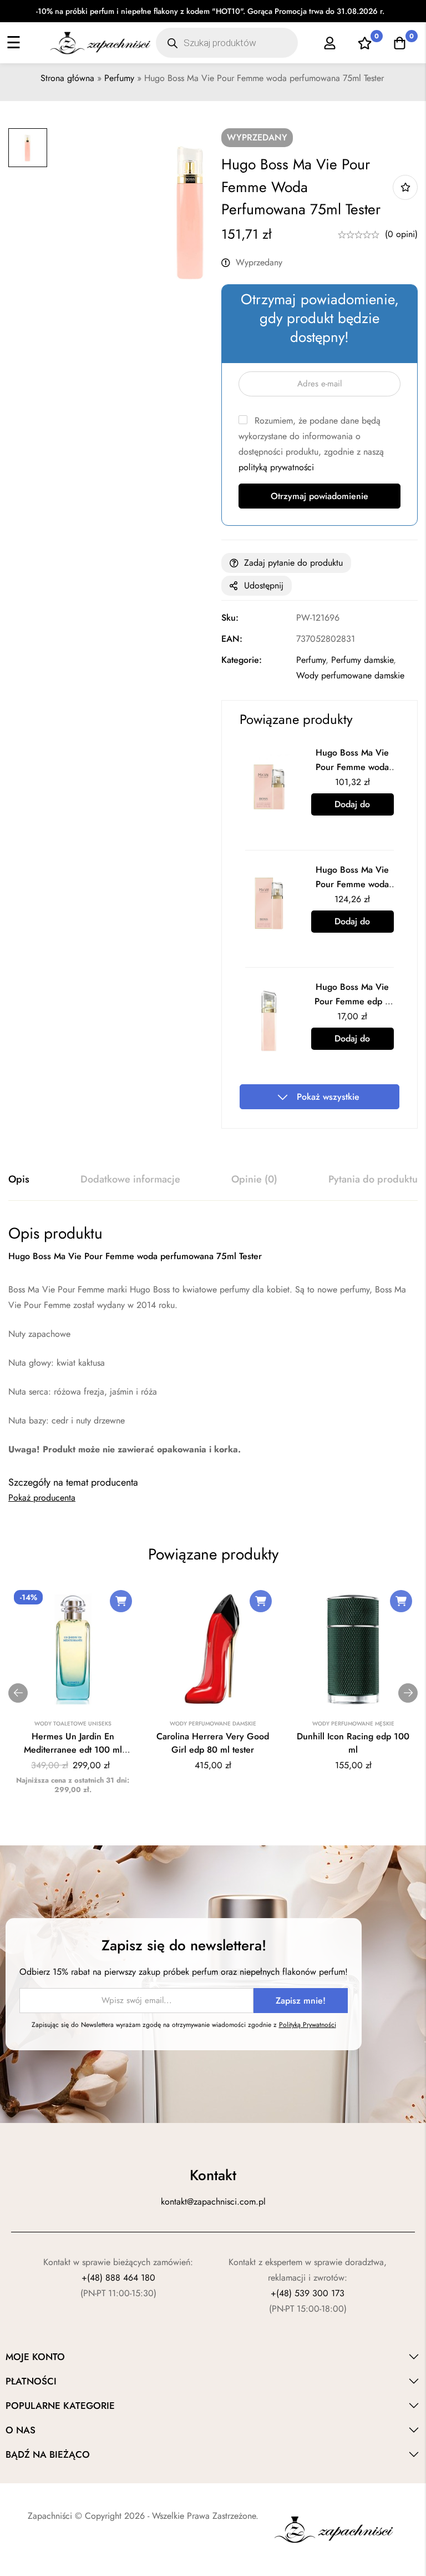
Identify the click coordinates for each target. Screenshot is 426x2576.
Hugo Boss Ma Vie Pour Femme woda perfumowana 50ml (352, 884)
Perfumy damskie (362, 660)
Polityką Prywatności (308, 2025)
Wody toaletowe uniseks (73, 1724)
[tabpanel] (213, 1340)
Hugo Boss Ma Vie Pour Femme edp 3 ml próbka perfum (352, 1001)
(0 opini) (401, 234)
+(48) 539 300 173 (308, 2293)
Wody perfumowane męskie (353, 1724)
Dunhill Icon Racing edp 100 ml (353, 1743)
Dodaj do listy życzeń (405, 187)
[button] (121, 1601)
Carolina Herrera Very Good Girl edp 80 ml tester (213, 1743)
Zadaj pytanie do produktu (293, 563)
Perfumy (119, 78)
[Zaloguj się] (330, 43)
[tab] (19, 1180)
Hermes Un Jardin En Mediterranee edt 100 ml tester (73, 1750)
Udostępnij (264, 585)
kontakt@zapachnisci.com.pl (213, 2202)
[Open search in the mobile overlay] (227, 43)
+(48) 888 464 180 (118, 2278)
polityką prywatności (276, 467)
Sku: (230, 618)
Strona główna (67, 78)
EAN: (232, 639)
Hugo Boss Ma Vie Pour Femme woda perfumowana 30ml (353, 767)
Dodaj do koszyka (352, 807)
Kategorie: (242, 660)
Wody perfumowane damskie (350, 675)
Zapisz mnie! (301, 2001)
